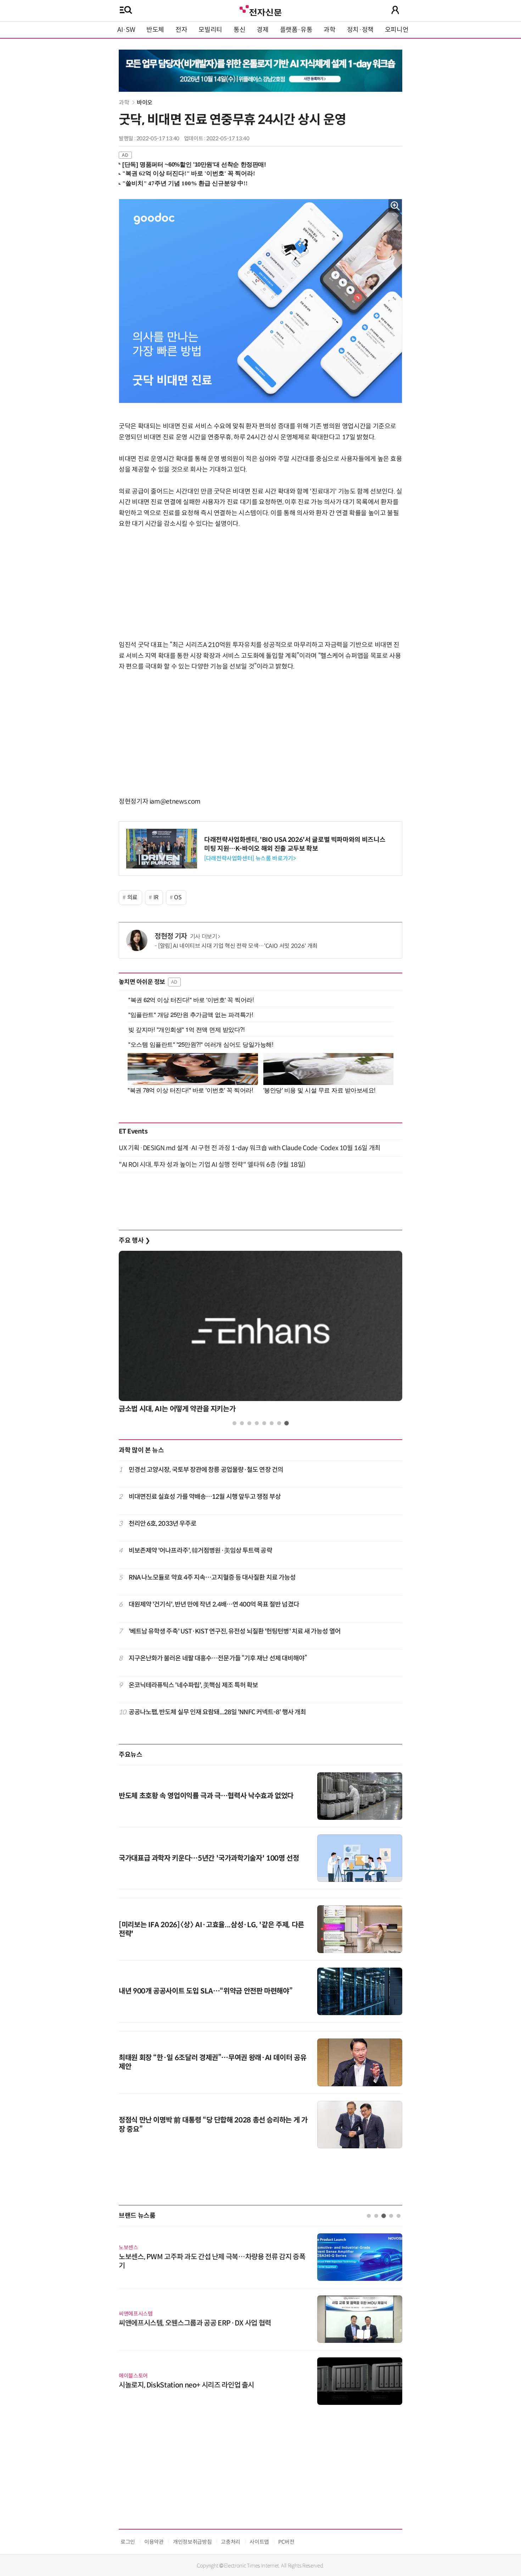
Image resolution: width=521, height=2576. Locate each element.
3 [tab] (249, 1423)
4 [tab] (257, 1423)
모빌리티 (210, 30)
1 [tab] (234, 1423)
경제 (262, 30)
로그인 (128, 2542)
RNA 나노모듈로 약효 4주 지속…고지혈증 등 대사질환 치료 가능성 (212, 1577)
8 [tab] (287, 1423)
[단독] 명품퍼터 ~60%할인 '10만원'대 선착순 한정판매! (194, 165)
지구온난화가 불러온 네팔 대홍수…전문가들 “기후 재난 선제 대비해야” (218, 1658)
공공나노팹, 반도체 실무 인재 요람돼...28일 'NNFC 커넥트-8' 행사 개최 (217, 1712)
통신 (239, 30)
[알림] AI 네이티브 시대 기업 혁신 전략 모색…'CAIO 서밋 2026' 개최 (238, 946)
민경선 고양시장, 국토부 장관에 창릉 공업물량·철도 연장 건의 (206, 1470)
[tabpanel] (260, 1334)
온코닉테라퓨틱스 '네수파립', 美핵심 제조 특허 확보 (194, 1685)
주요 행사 (134, 1241)
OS (178, 897)
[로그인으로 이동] (395, 10)
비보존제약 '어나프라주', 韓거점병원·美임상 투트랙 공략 (200, 1551)
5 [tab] (264, 1423)
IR (156, 897)
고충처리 (231, 2542)
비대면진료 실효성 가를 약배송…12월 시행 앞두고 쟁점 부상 (205, 1497)
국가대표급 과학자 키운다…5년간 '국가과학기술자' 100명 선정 (209, 1858)
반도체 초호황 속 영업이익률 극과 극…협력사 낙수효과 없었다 (206, 1796)
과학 (329, 30)
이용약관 (154, 2542)
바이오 (145, 103)
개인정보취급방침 (192, 2542)
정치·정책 (360, 30)
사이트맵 (259, 2542)
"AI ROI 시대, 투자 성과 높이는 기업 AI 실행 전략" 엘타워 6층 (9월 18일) (212, 1165)
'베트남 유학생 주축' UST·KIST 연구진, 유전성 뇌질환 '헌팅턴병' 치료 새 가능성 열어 (235, 1631)
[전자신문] (260, 10)
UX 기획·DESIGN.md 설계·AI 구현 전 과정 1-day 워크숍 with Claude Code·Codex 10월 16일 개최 (250, 1148)
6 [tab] (272, 1423)
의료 (132, 897)
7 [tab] (279, 1423)
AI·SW (126, 30)
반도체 (155, 30)
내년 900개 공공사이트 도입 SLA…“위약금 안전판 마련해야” (206, 1991)
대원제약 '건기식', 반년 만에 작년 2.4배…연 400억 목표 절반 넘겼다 (214, 1604)
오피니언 (397, 30)
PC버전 (286, 2542)
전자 (181, 30)
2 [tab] (242, 1423)
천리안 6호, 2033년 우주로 (163, 1524)
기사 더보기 (204, 937)
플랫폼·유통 (296, 30)
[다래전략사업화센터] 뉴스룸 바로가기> (250, 858)
